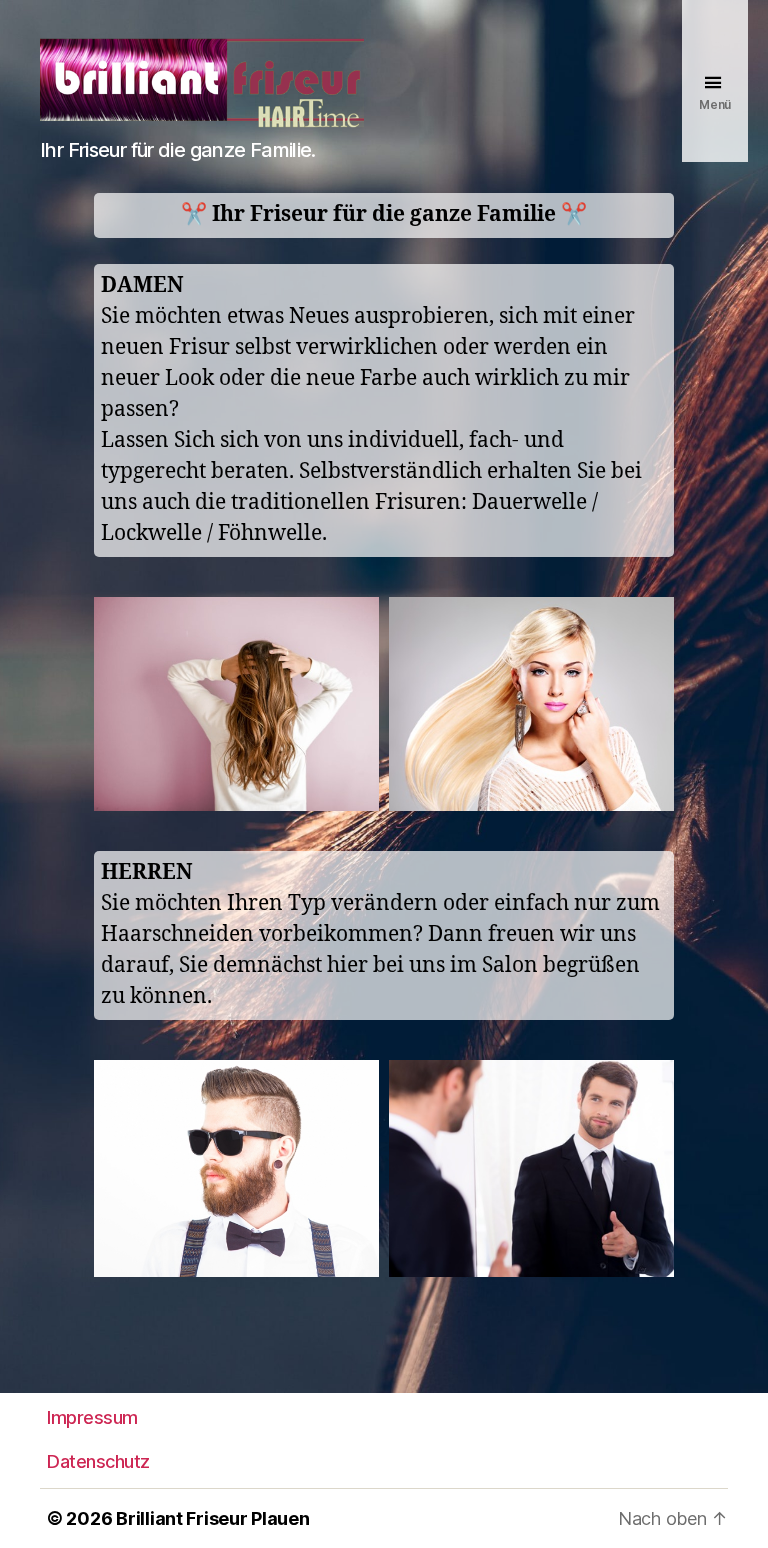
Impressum (92, 1417)
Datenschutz (98, 1461)
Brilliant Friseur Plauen (213, 1518)
